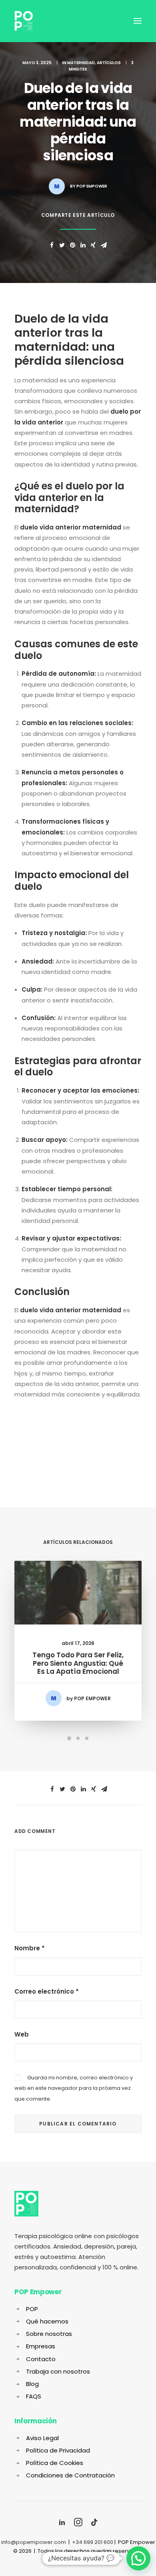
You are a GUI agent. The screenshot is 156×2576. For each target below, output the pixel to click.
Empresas (41, 2346)
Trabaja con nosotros (58, 2371)
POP (32, 2309)
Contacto (41, 2359)
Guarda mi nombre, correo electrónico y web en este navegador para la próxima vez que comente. (74, 2088)
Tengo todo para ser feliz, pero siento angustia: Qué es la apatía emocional (78, 1663)
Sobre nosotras (49, 2334)
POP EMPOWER (92, 186)
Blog (32, 2384)
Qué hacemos (47, 2321)
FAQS (34, 2396)
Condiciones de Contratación (70, 2475)
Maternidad (81, 63)
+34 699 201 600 (93, 2542)
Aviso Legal (42, 2438)
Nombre (30, 1948)
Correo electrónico (47, 1991)
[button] (138, 2558)
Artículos (109, 63)
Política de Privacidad (58, 2450)
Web (22, 2034)
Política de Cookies (55, 2463)
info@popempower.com (34, 2542)
